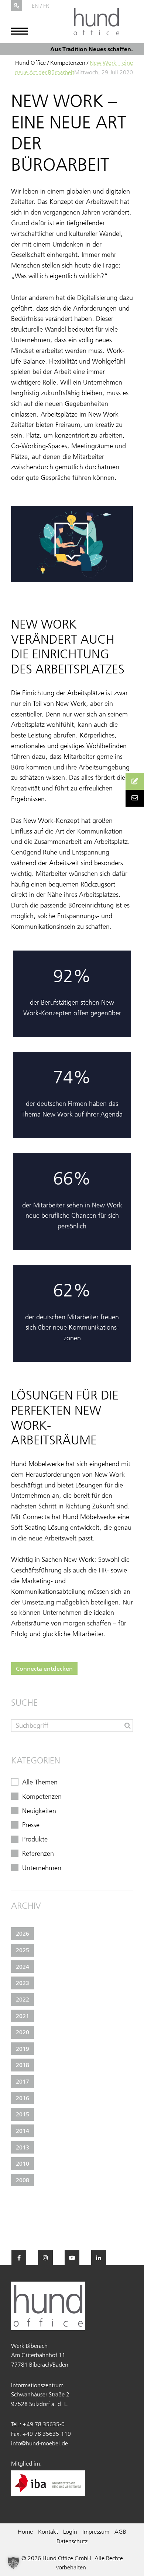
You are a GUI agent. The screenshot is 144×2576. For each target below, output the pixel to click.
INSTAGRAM (45, 2258)
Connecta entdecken (44, 1669)
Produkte (35, 1839)
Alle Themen (40, 1782)
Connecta (36, 1517)
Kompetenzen (68, 63)
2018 (23, 2065)
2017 (23, 2081)
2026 (23, 1933)
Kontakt (48, 2531)
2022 (23, 1999)
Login (70, 2531)
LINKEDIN (99, 2258)
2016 (23, 2098)
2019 (23, 2049)
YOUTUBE (72, 2258)
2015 (23, 2114)
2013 (23, 2147)
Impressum (96, 2531)
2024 (23, 1967)
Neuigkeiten (39, 1811)
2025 (23, 1950)
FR (46, 6)
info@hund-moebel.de (40, 2443)
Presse (31, 1825)
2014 (23, 2131)
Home (25, 2531)
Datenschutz (72, 2541)
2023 (23, 1983)
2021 (23, 2016)
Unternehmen (42, 1868)
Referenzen (38, 1854)
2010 (23, 2163)
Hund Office (30, 63)
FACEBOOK (19, 2258)
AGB (120, 2531)
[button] (13, 2563)
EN (35, 6)
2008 (23, 2180)
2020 (23, 2032)
